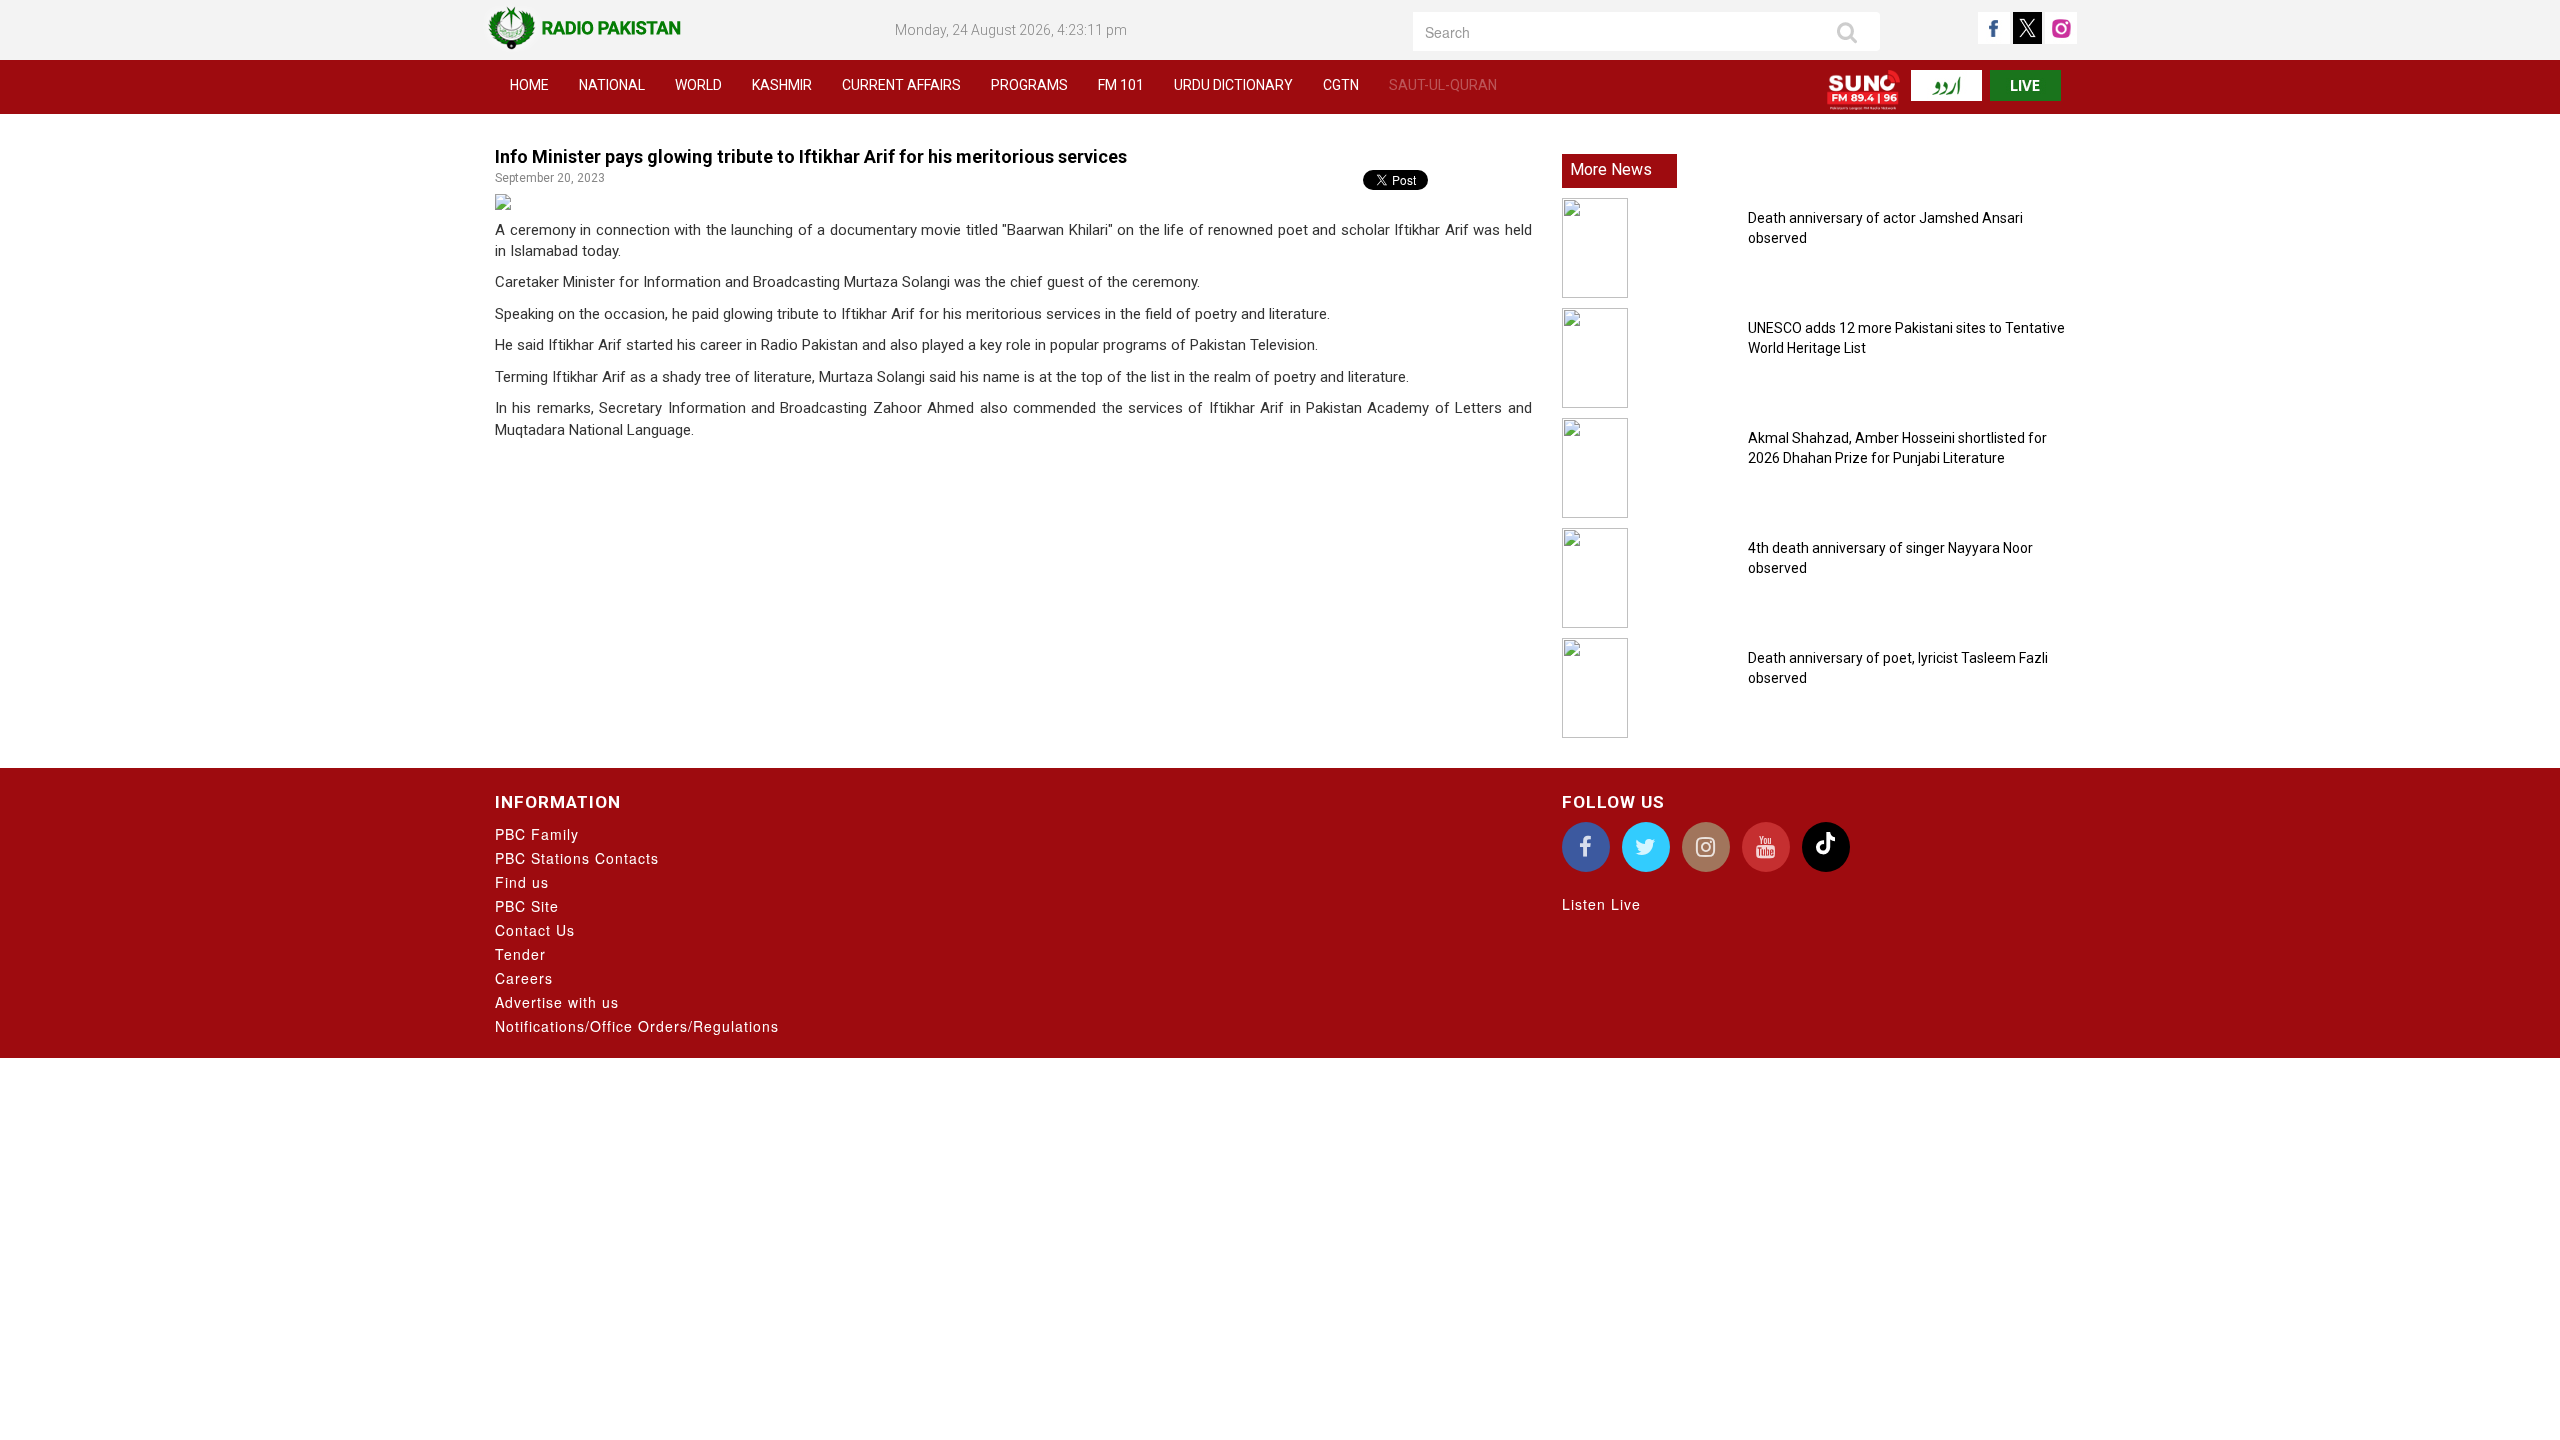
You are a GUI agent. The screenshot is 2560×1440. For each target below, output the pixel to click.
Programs (1029, 85)
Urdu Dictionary (1233, 85)
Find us (522, 882)
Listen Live (1601, 904)
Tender (520, 954)
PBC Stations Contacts (577, 858)
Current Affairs (901, 85)
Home (529, 85)
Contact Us (535, 930)
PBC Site (527, 906)
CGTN (1341, 85)
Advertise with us (557, 1002)
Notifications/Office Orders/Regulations (637, 1026)
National (612, 85)
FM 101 (1121, 85)
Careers (524, 978)
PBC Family (537, 834)
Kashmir (782, 85)
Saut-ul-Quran (1443, 85)
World (698, 85)
